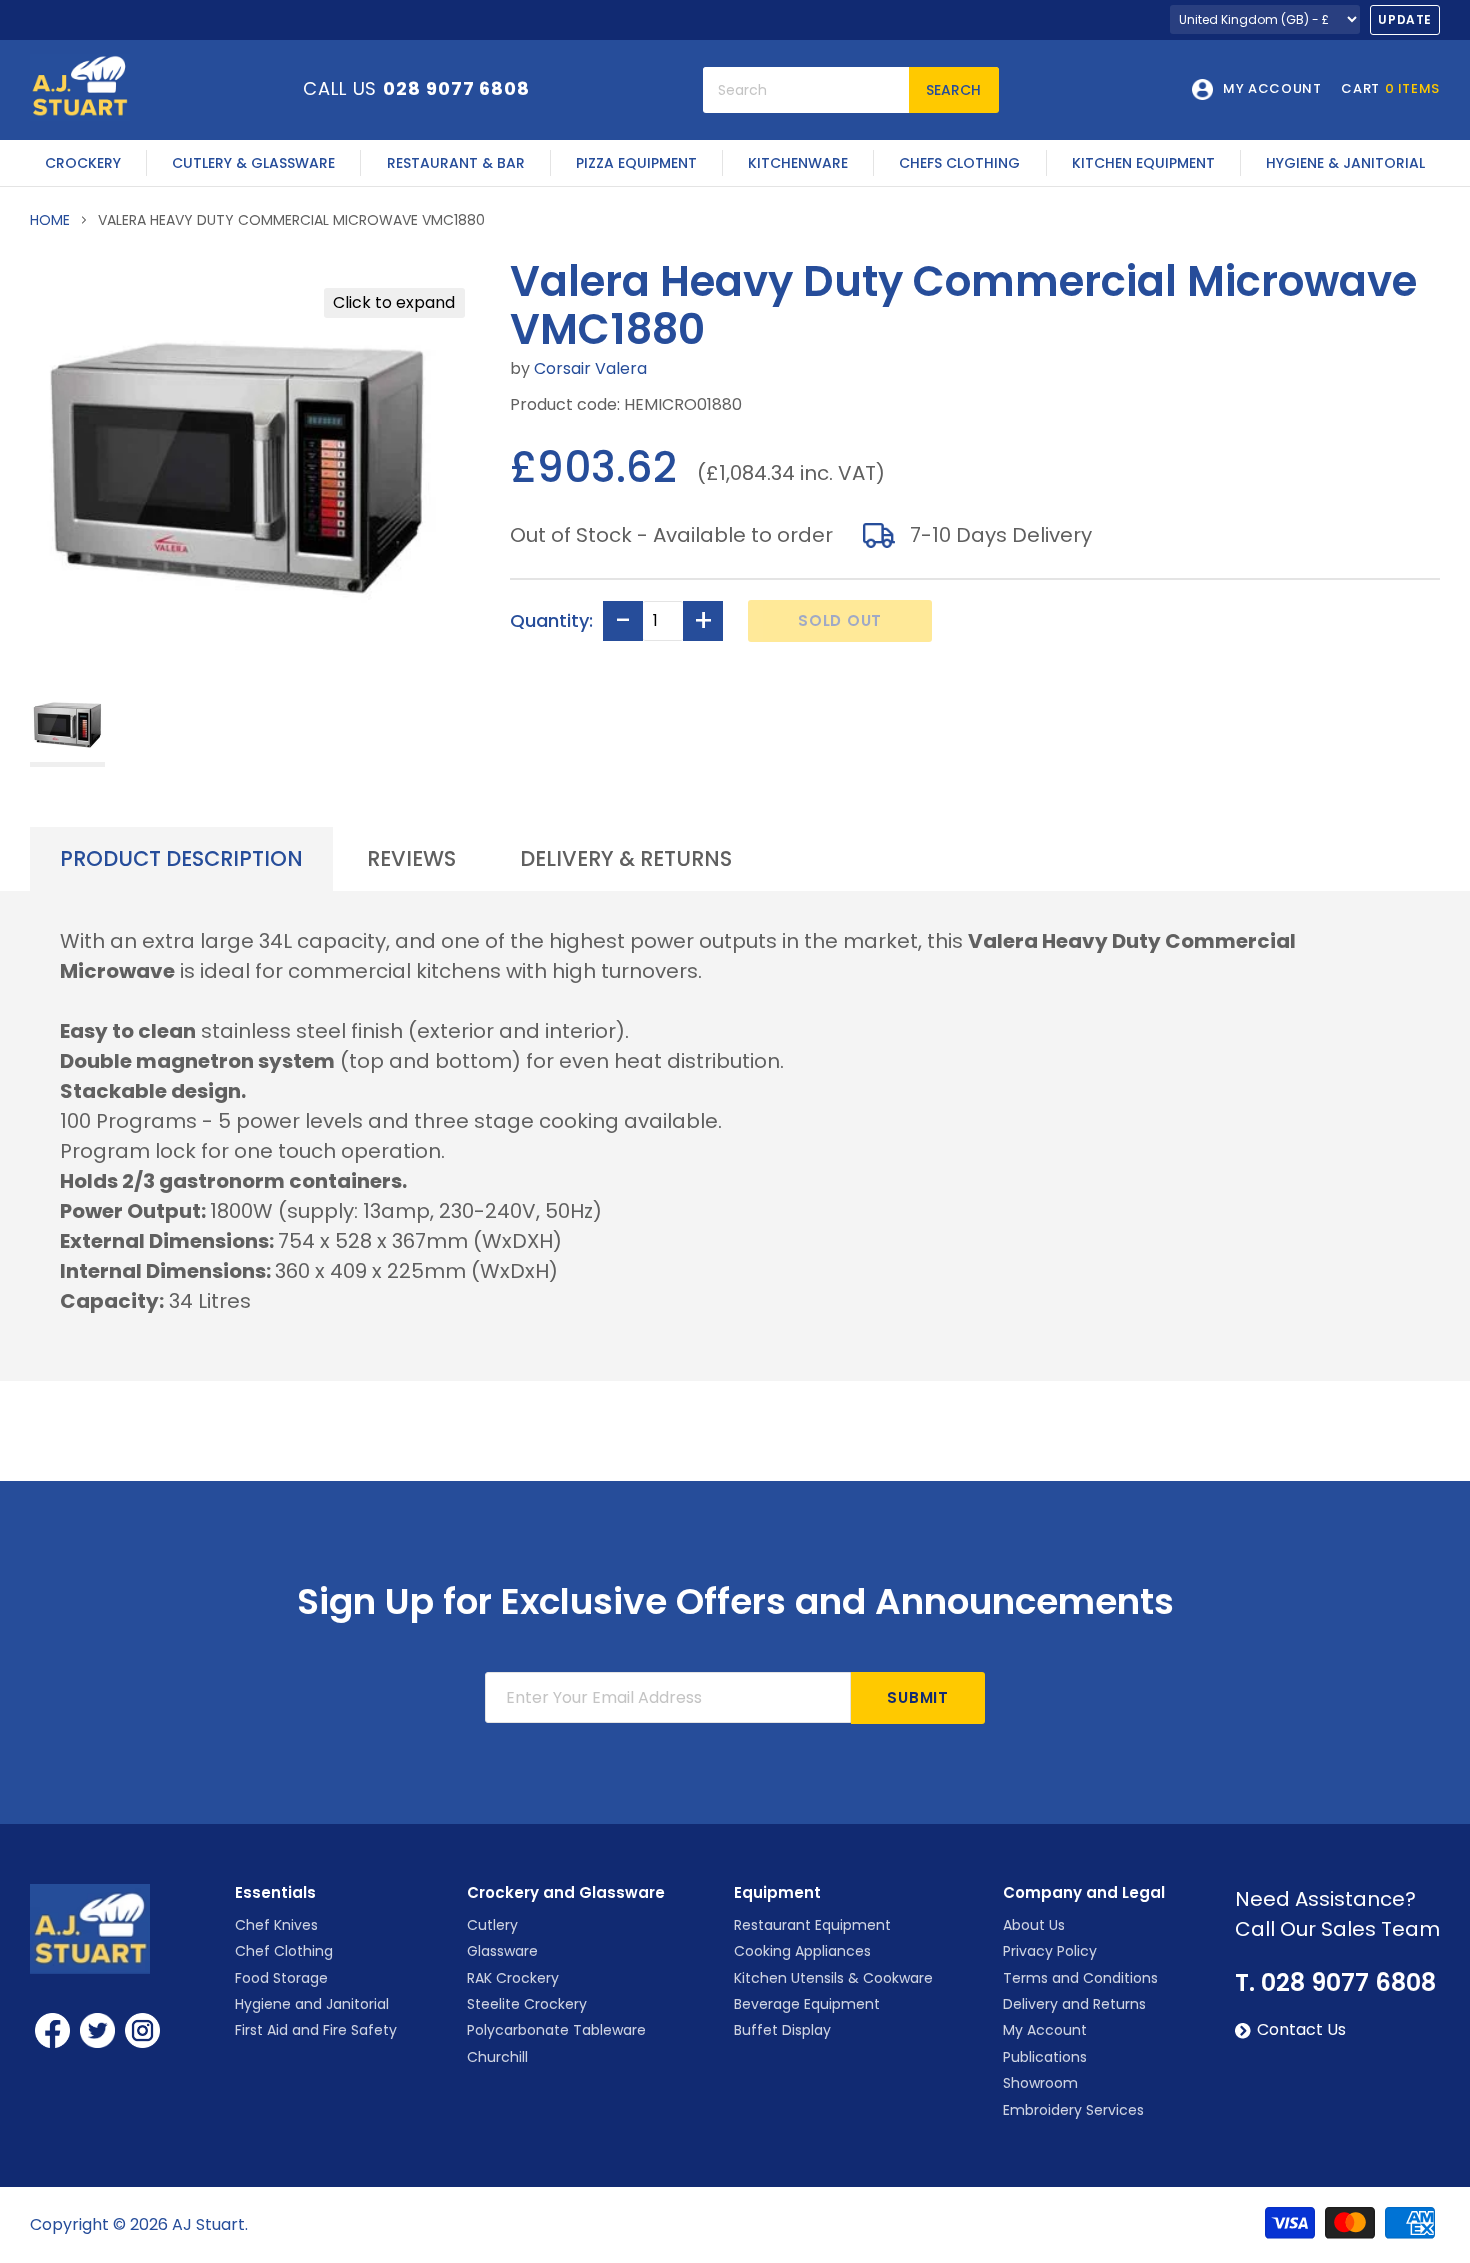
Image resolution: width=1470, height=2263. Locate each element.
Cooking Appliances (802, 1951)
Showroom (1040, 2083)
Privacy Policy (1050, 1951)
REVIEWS (411, 858)
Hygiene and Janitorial (312, 2004)
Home (50, 220)
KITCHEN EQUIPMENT (1143, 163)
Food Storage (281, 1978)
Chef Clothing (284, 1951)
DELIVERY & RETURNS (626, 858)
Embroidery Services (1073, 2110)
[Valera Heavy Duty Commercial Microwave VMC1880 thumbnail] (67, 726)
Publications (1045, 2057)
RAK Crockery (513, 1978)
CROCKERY (83, 163)
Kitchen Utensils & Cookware (833, 1978)
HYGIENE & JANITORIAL (1345, 163)
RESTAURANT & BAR (456, 163)
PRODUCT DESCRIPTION (181, 858)
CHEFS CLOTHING (959, 163)
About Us (1034, 1925)
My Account (1045, 2030)
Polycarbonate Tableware (556, 2030)
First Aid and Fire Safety (316, 2030)
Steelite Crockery (527, 2004)
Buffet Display (782, 2030)
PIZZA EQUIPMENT (636, 163)
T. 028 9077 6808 (1335, 1983)
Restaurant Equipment (812, 1925)
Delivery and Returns (1074, 2004)
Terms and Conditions (1080, 1978)
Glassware (502, 1951)
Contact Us (1301, 2030)
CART (1390, 89)
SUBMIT (918, 1697)
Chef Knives (276, 1925)
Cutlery (492, 1925)
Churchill (497, 2057)
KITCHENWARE (798, 163)
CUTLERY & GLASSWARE (253, 163)
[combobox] (806, 90)
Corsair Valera (590, 368)
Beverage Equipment (807, 2004)
